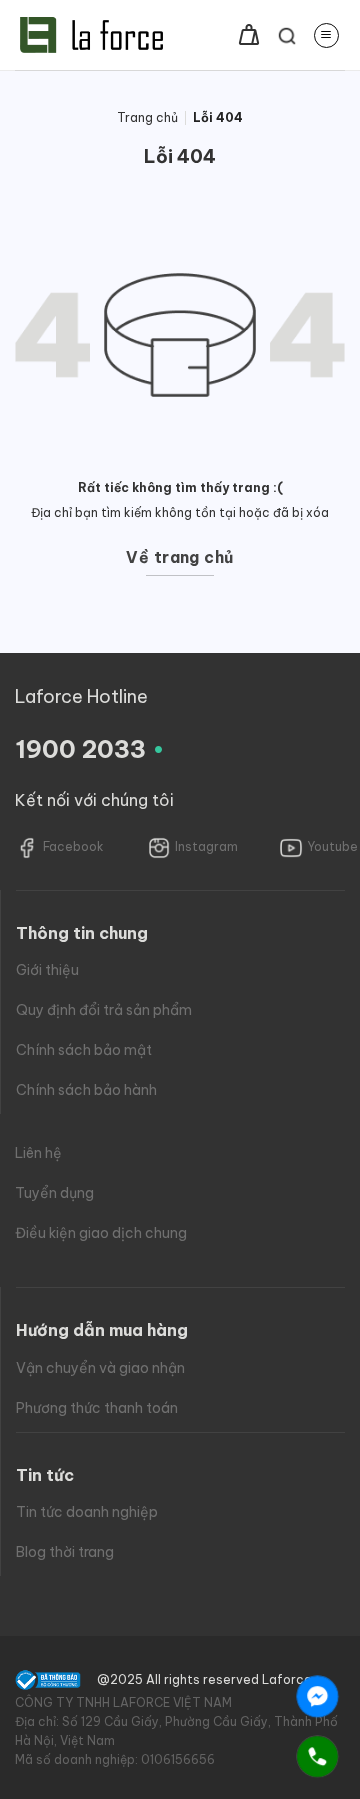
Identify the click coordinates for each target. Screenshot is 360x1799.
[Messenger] (317, 1696)
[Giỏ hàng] (249, 35)
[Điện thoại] (317, 1756)
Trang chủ (147, 117)
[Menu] (326, 35)
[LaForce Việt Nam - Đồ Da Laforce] (91, 35)
